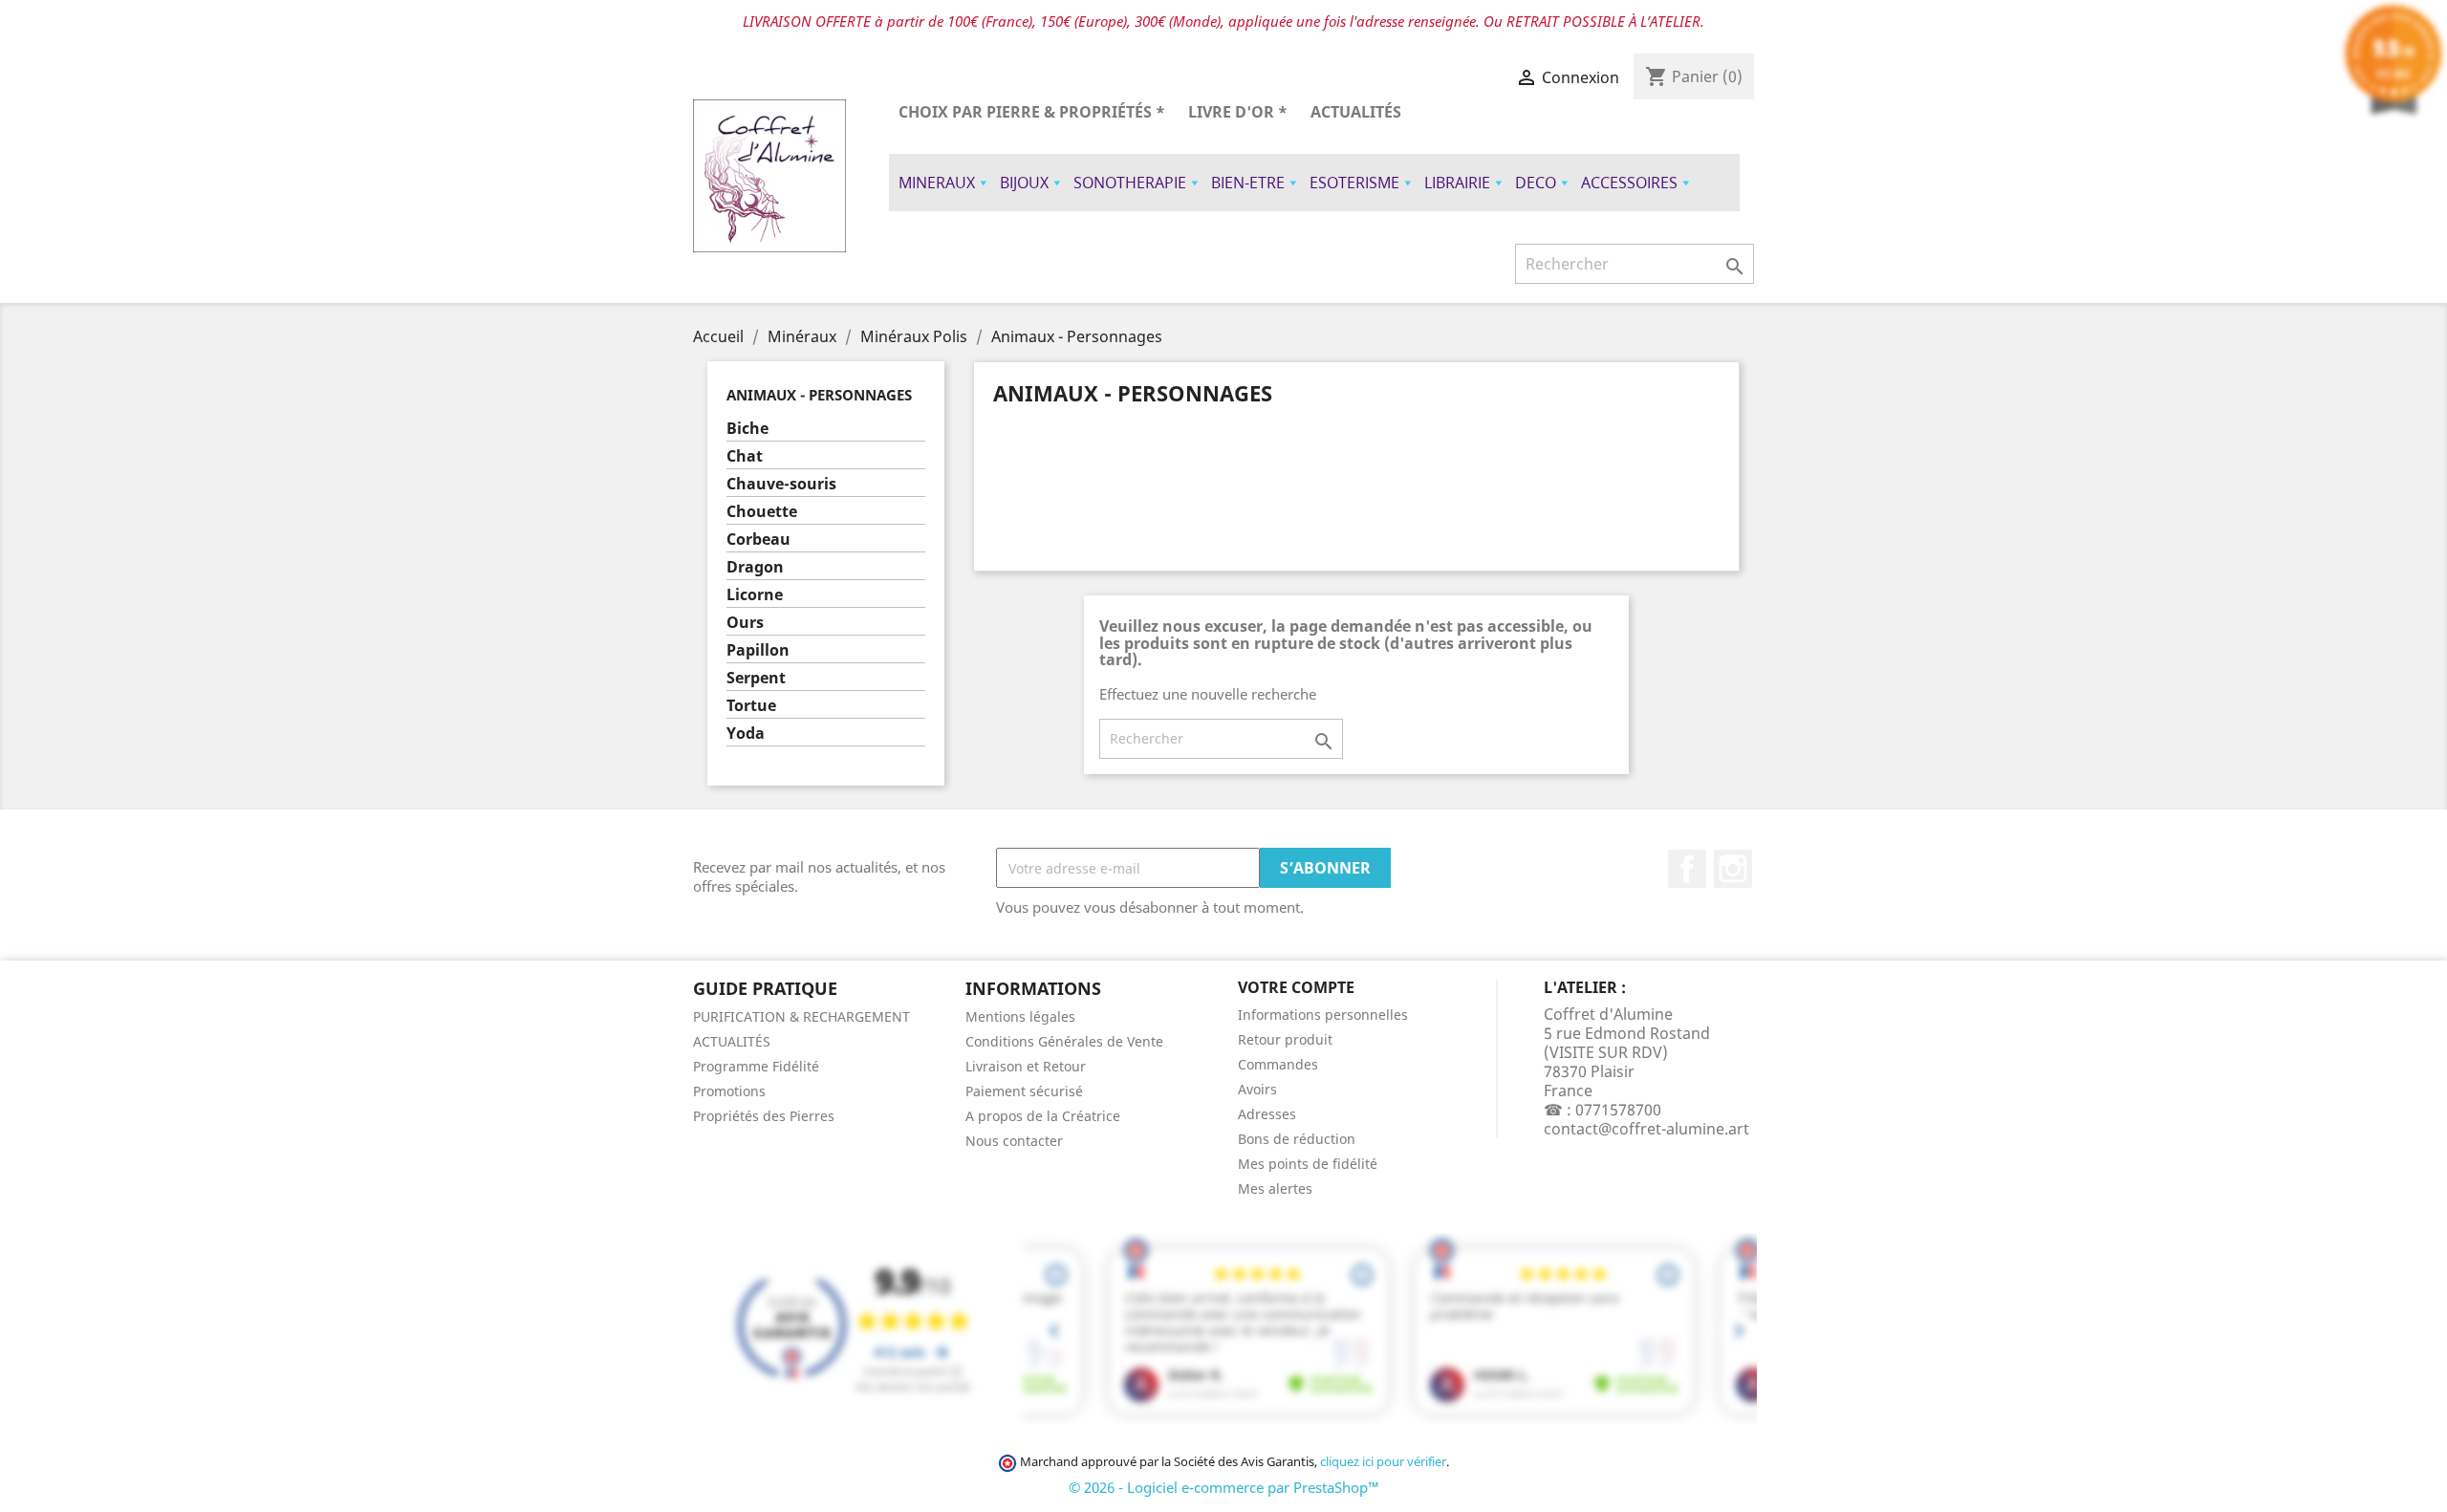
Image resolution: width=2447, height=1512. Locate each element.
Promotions (729, 1091)
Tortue (751, 706)
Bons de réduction (1297, 1139)
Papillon (758, 650)
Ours (745, 623)
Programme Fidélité (756, 1066)
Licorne (755, 595)
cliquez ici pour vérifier (1383, 1462)
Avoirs (1257, 1089)
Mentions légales (1020, 1016)
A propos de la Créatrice (1043, 1116)
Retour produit (1285, 1039)
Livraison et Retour (1026, 1066)
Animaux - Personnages (819, 395)
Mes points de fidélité (1308, 1164)
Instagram (1733, 869)
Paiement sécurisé (1024, 1091)
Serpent (756, 678)
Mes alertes (1275, 1188)
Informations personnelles (1323, 1015)
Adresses (1267, 1114)
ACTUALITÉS (1356, 112)
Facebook (1687, 869)
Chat (745, 456)
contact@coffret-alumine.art (1646, 1129)
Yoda (746, 734)
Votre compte (1296, 987)
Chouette (762, 512)
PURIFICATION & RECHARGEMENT (801, 1016)
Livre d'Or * (1238, 112)
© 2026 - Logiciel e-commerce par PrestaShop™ (1224, 1487)
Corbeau (758, 540)
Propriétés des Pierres (764, 1116)
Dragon (755, 567)
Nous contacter (1014, 1141)
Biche (747, 429)
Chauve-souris (781, 484)
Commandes (1278, 1064)
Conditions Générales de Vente (1064, 1041)
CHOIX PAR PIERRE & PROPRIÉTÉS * (1032, 112)
